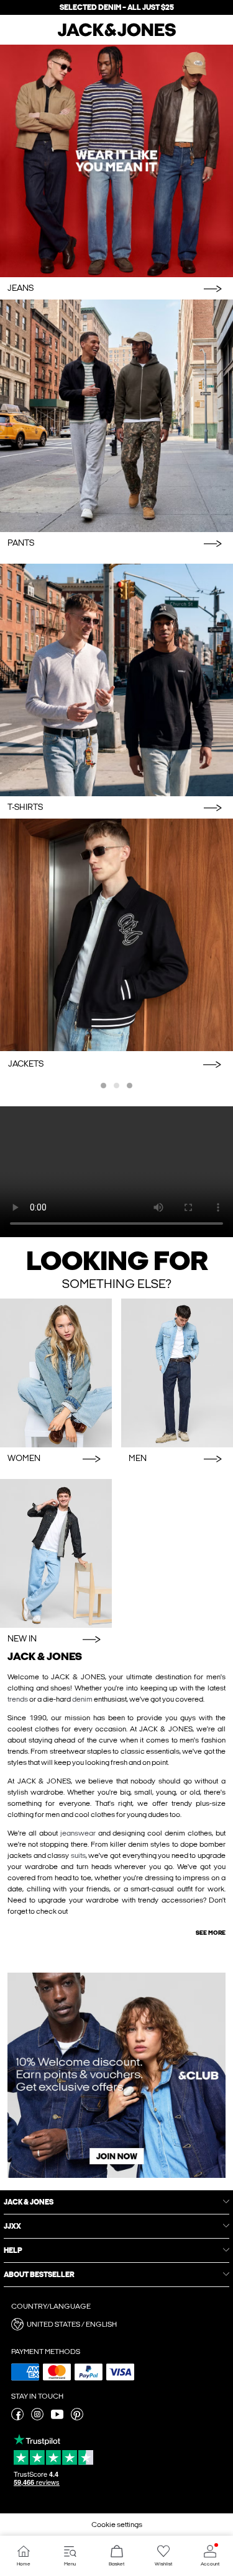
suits (78, 1855)
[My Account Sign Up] (116, 2075)
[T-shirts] (116, 680)
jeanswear (78, 1833)
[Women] (56, 1373)
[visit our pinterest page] (77, 2418)
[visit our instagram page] (37, 2418)
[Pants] (116, 416)
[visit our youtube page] (57, 2418)
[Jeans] (116, 161)
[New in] (56, 1553)
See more (211, 1933)
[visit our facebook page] (17, 2418)
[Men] (177, 1373)
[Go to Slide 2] (116, 1086)
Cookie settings (117, 2525)
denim (82, 1699)
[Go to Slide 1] (103, 1086)
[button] (116, 2324)
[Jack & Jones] (117, 35)
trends (18, 1699)
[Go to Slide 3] (130, 1086)
